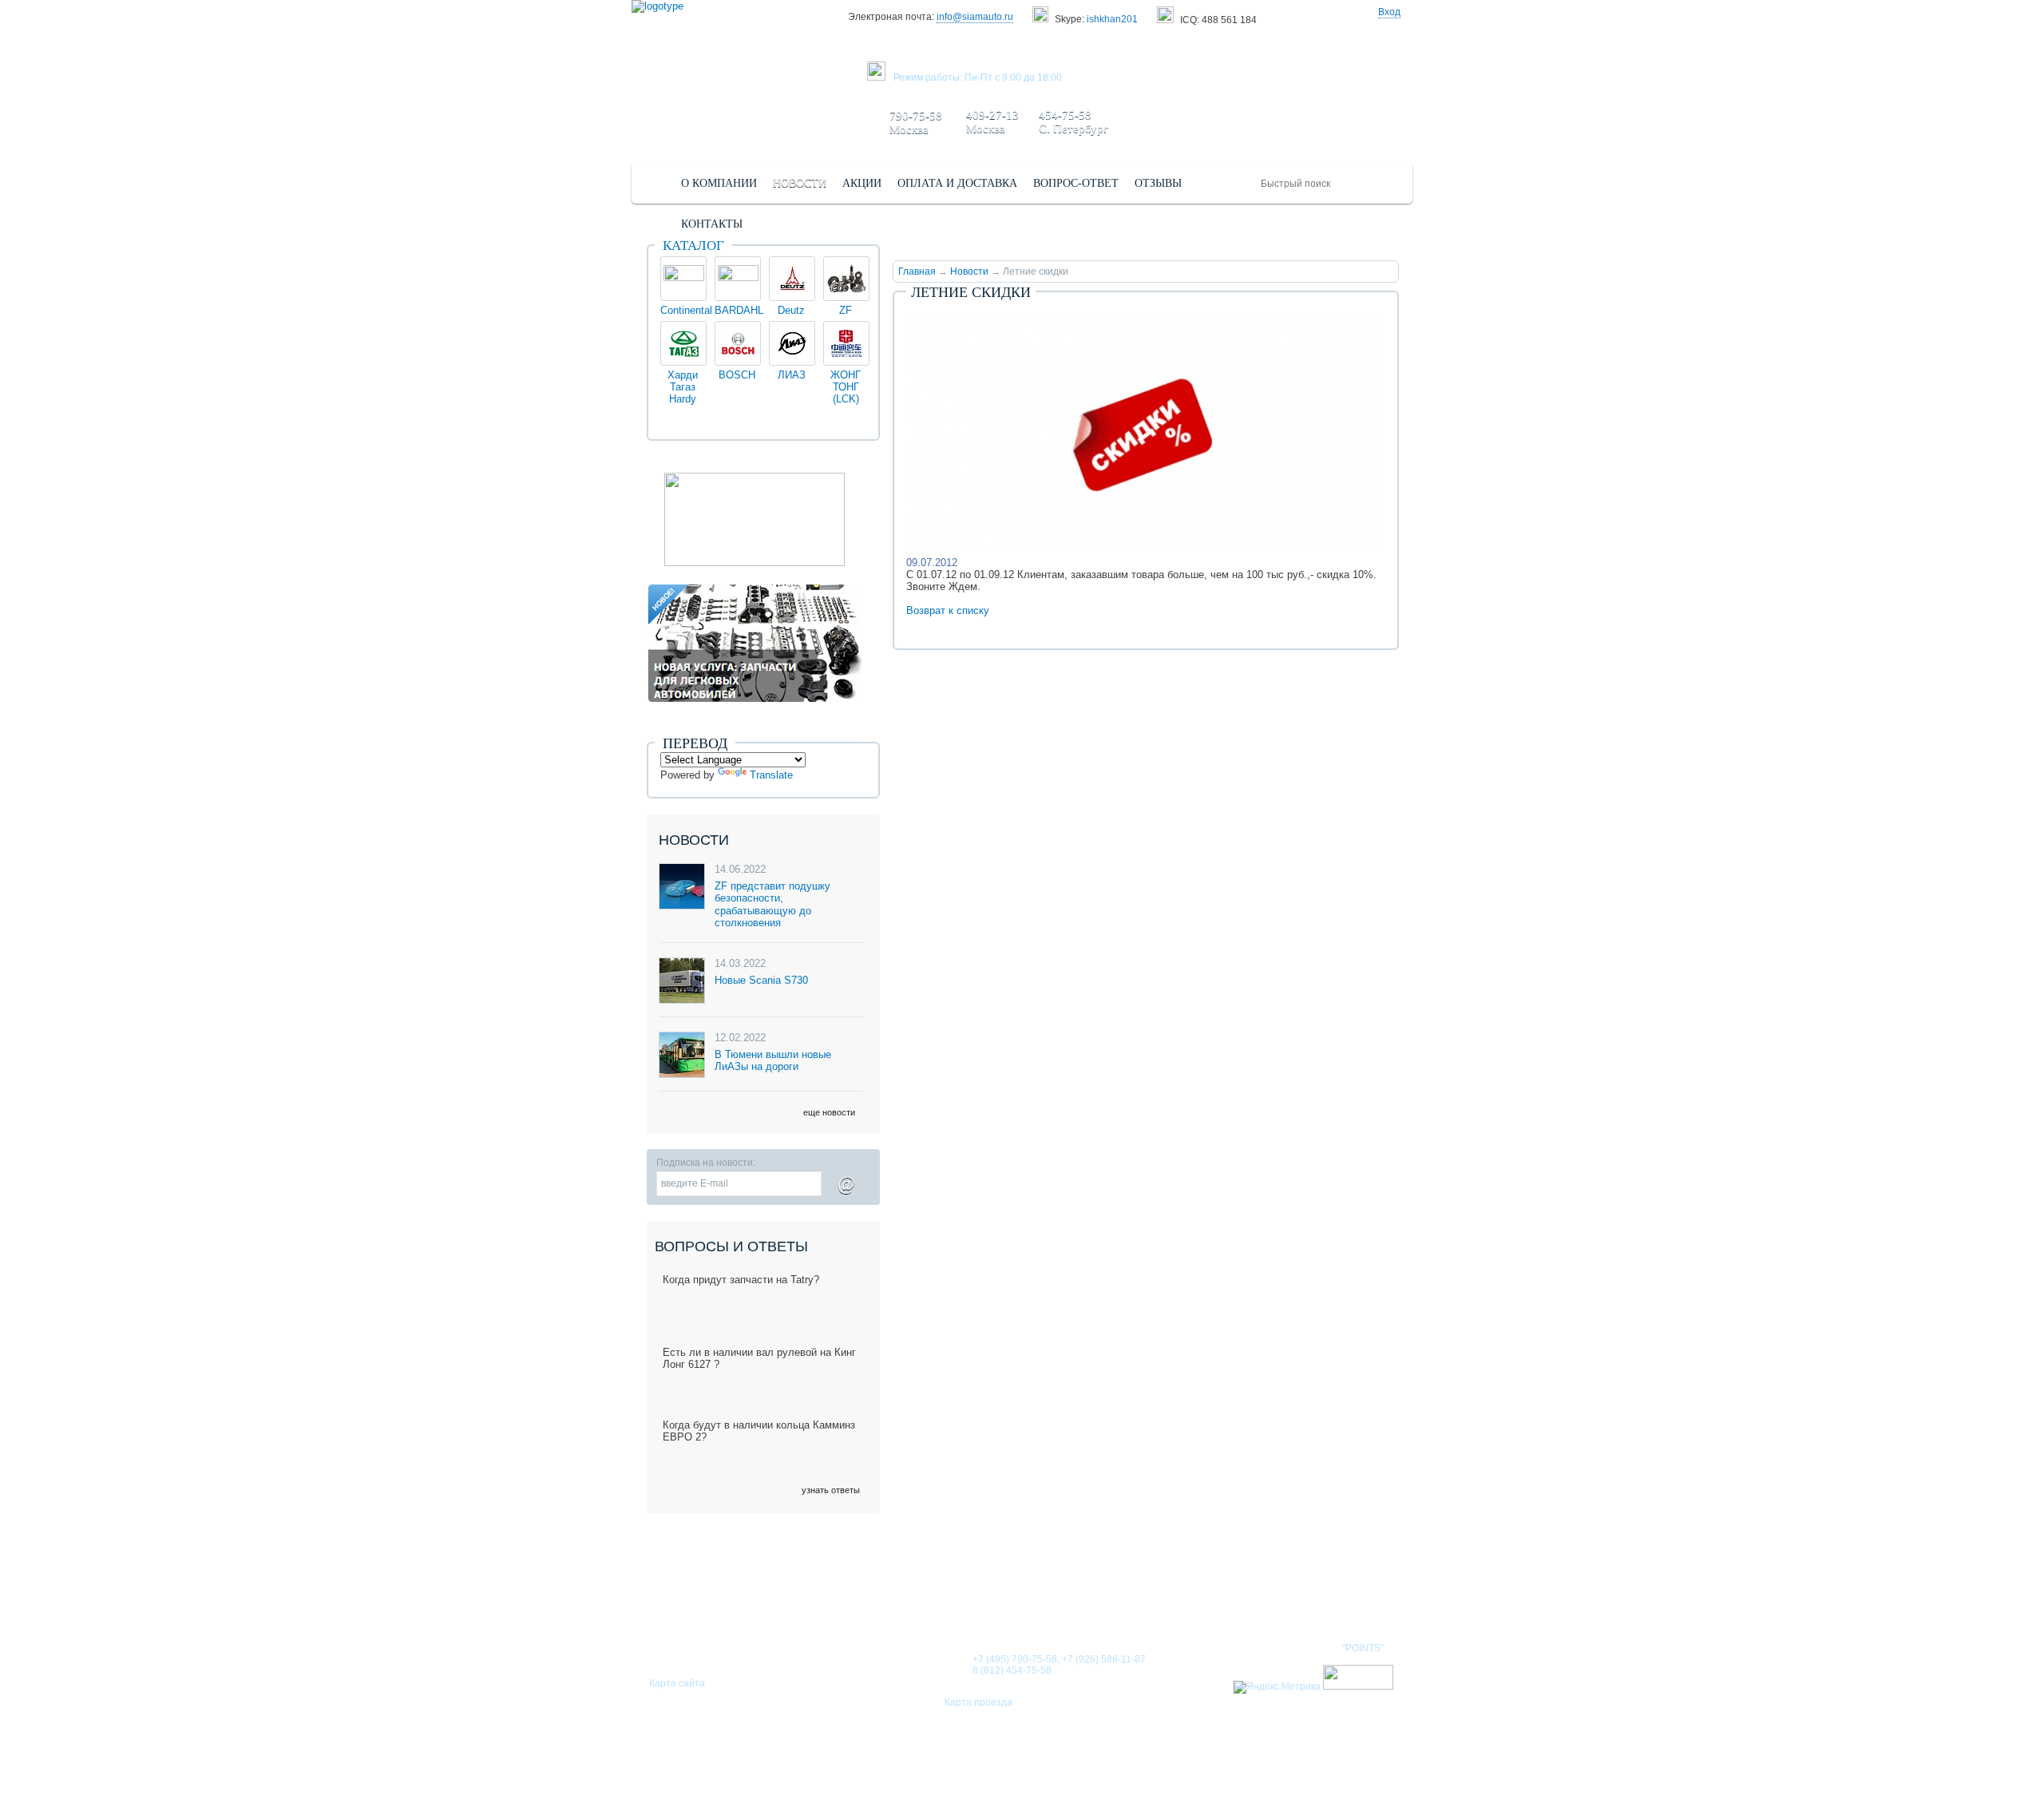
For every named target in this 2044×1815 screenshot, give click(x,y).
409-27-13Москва (992, 122)
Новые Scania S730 (761, 980)
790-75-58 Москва (916, 123)
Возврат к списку (948, 610)
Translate (771, 775)
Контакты (1244, 1597)
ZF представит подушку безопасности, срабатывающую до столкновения (772, 905)
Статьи (1105, 1597)
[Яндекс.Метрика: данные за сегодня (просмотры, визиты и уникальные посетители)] (1277, 1687)
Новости (969, 271)
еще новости (829, 1112)
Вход (1389, 12)
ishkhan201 (1112, 19)
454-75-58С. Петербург (1073, 122)
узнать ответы (831, 1490)
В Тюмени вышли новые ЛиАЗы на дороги (773, 1061)
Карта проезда (978, 1702)
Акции (1170, 1597)
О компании (945, 1597)
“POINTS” (1363, 1648)
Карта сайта (677, 1683)
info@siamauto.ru (975, 17)
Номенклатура (1345, 1597)
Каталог (693, 246)
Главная (917, 271)
